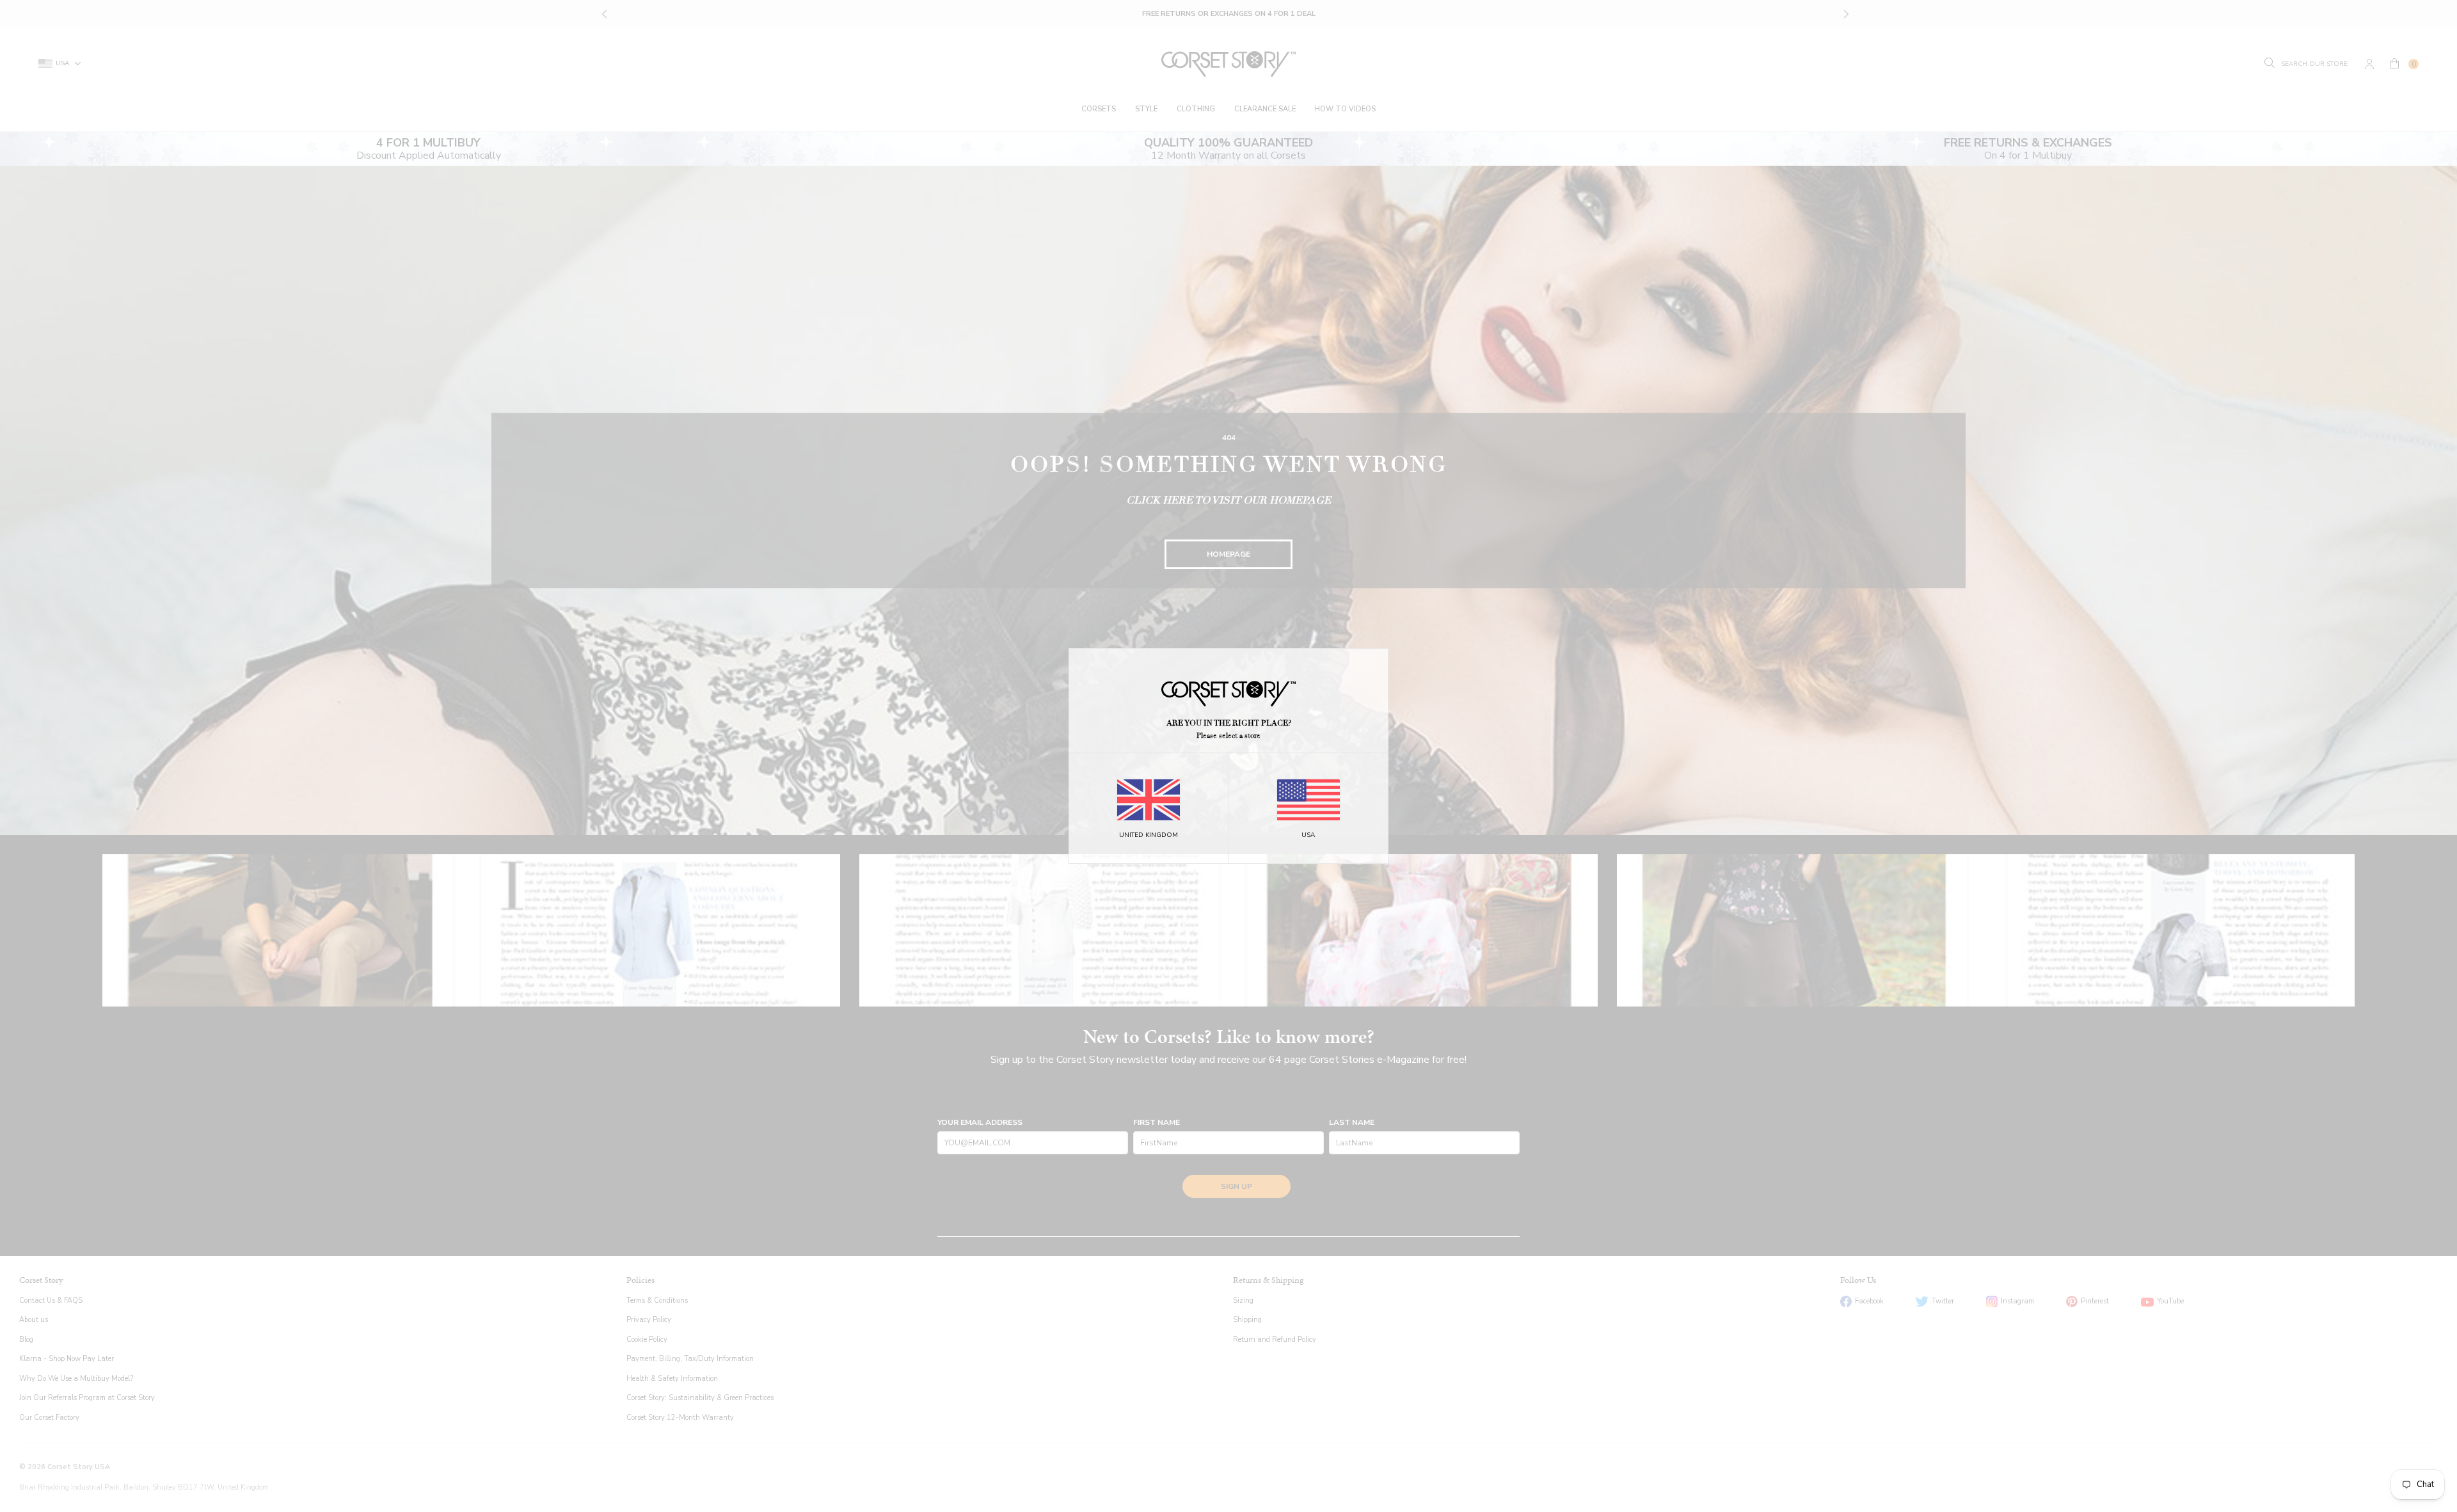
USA (1308, 835)
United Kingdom (1149, 835)
